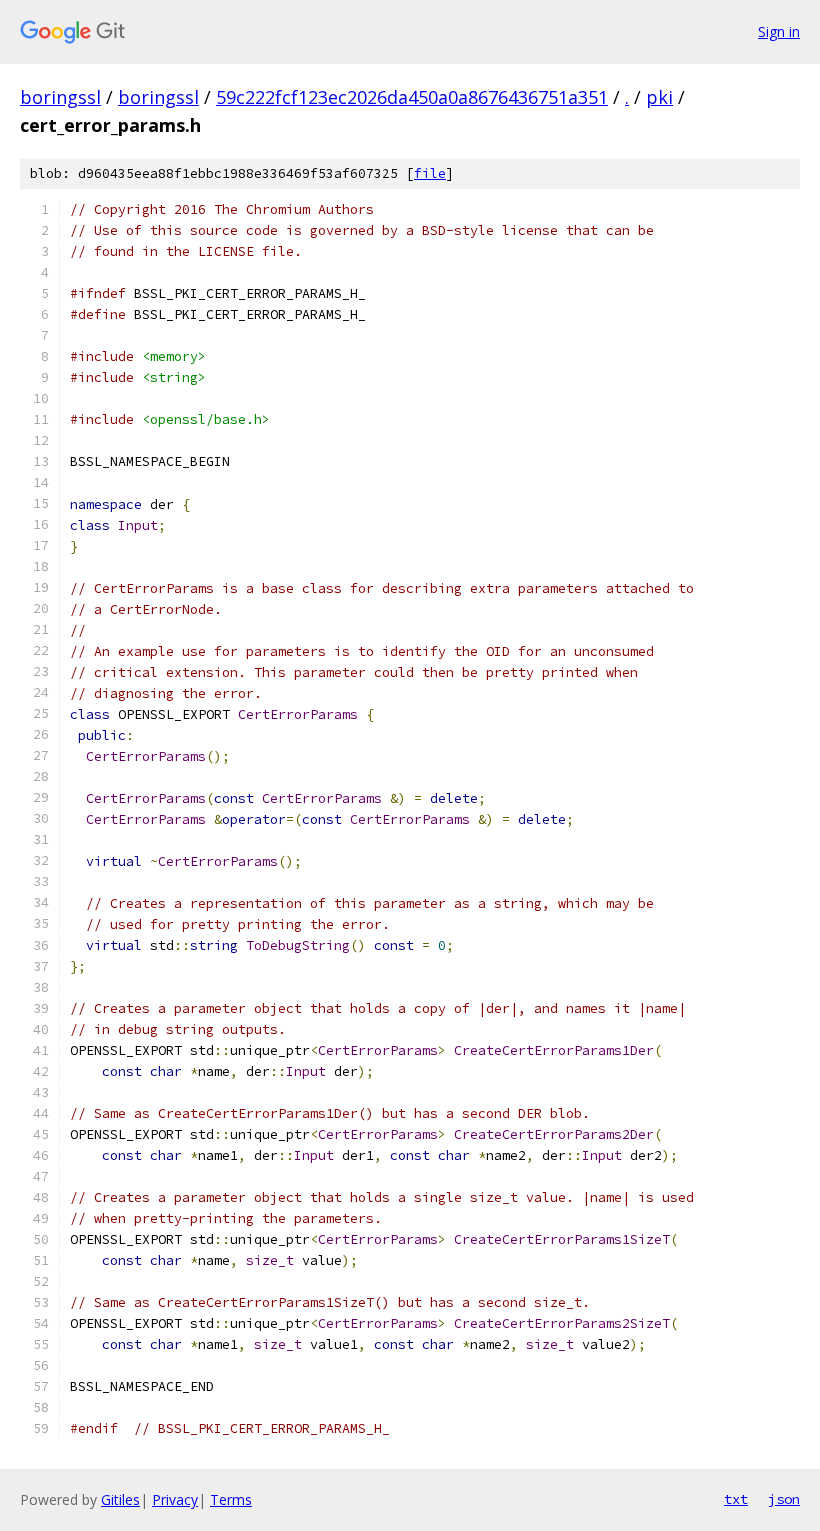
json (784, 1499)
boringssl (60, 97)
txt (736, 1499)
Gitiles (120, 1499)
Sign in (779, 31)
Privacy (175, 1499)
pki (659, 97)
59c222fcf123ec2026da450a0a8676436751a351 (412, 97)
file (430, 173)
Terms (231, 1499)
